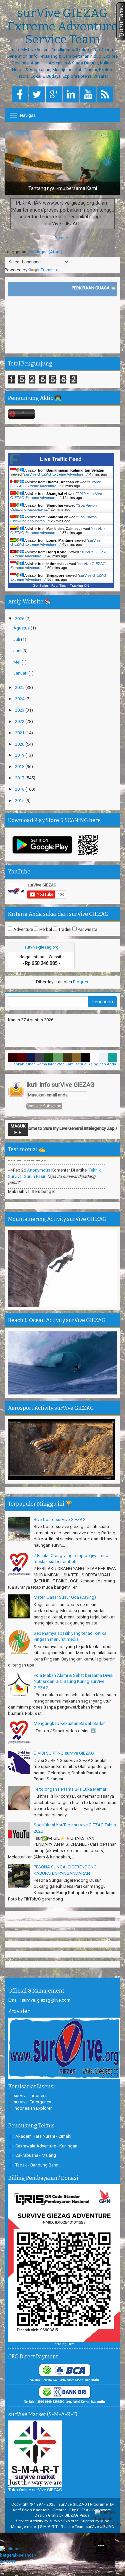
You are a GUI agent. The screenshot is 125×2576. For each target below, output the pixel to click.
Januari (21, 673)
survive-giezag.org (41, 947)
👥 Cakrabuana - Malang (32, 2155)
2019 (20, 755)
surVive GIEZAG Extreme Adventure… (55, 474)
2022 (20, 721)
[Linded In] (71, 95)
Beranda (63, 238)
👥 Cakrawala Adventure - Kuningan (43, 2146)
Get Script (40, 586)
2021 (20, 733)
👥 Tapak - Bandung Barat (34, 2165)
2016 (20, 789)
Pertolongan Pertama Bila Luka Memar (70, 1789)
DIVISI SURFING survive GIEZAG (64, 1753)
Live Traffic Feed (61, 459)
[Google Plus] (54, 95)
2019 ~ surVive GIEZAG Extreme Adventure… (56, 496)
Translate (49, 270)
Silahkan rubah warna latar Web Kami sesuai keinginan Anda (63, 1064)
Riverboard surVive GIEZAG (60, 1519)
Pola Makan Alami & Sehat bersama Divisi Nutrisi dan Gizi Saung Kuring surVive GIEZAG (73, 1682)
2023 (20, 710)
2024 (20, 699)
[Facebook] (20, 95)
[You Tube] (88, 95)
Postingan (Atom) (45, 252)
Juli (17, 639)
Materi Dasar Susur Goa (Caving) (65, 1597)
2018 (20, 766)
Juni (18, 651)
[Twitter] (37, 95)
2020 (20, 744)
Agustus (22, 628)
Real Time (59, 586)
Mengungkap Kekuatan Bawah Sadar (69, 1723)
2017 (20, 778)
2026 (20, 619)
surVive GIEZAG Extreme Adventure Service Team (63, 27)
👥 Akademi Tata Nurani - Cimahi (40, 2136)
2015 (20, 801)
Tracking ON (79, 586)
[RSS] (105, 95)
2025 (20, 687)
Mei (17, 662)
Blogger (80, 982)
